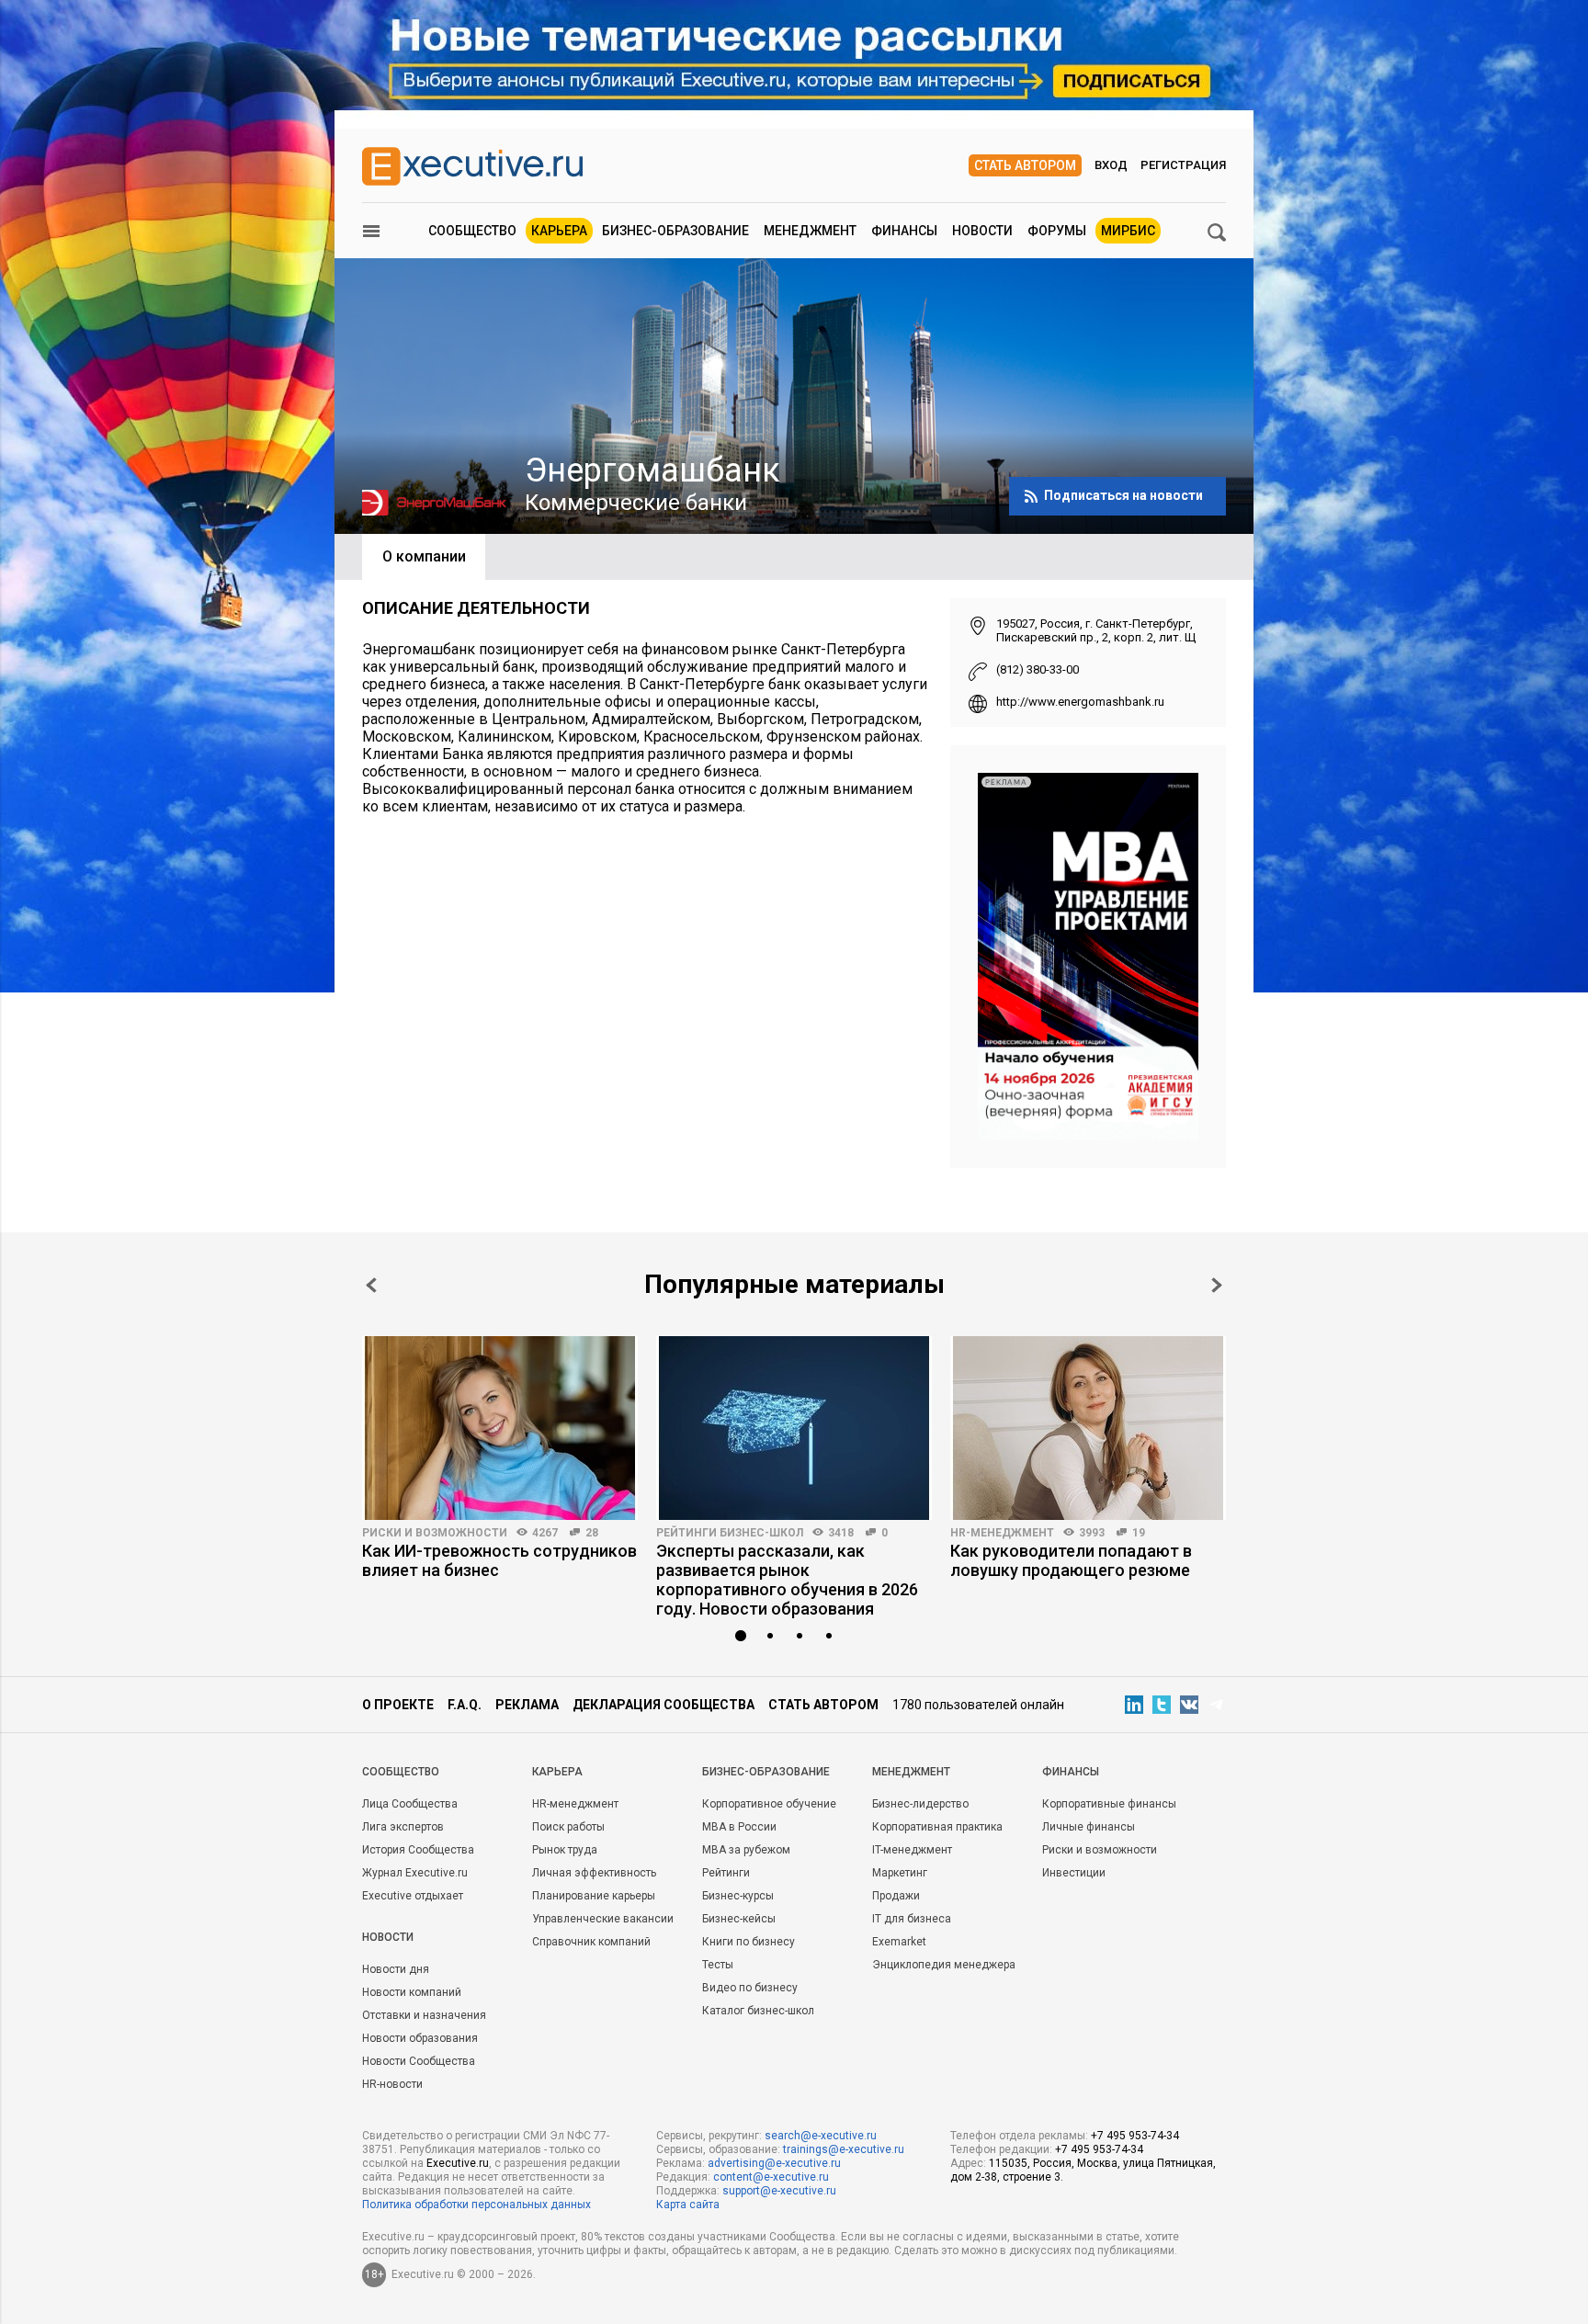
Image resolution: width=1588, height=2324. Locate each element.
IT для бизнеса (912, 1919)
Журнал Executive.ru (415, 1873)
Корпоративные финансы (1109, 1804)
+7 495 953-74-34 (1135, 2136)
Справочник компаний (591, 1942)
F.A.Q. (465, 1705)
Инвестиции (1074, 1873)
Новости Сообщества (419, 2061)
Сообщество (472, 231)
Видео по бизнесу (750, 1988)
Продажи (896, 1896)
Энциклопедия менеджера (944, 1965)
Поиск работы (568, 1827)
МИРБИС (1128, 231)
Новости (982, 231)
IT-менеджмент (912, 1850)
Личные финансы (1089, 1827)
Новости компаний (412, 1992)
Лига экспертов (403, 1827)
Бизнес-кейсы (739, 1919)
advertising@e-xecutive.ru (774, 2163)
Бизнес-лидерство (920, 1804)
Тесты (718, 1965)
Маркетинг (900, 1873)
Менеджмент (810, 231)
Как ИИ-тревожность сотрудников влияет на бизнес (499, 1560)
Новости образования (420, 2038)
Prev (371, 1285)
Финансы (904, 231)
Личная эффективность (594, 1873)
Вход (1111, 165)
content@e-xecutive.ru (771, 2177)
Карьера (559, 231)
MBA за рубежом (746, 1850)
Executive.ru (458, 2163)
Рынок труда (565, 1850)
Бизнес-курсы (738, 1896)
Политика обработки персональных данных (476, 2205)
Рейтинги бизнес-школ (730, 1533)
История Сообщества (418, 1850)
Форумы (1057, 231)
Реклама (527, 1705)
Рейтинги (726, 1873)
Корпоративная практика (937, 1827)
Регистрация (1183, 165)
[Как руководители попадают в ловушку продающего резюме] (1088, 1428)
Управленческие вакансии (603, 1919)
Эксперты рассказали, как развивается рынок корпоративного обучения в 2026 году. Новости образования (787, 1580)
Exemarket (899, 1942)
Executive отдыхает (413, 1896)
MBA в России (739, 1827)
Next (1217, 1285)
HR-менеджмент (1002, 1533)
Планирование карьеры (594, 1896)
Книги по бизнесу (749, 1942)
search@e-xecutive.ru (821, 2136)
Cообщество (401, 1772)
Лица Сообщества (410, 1804)
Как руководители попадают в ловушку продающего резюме (1071, 1560)
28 (592, 1533)
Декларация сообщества (664, 1705)
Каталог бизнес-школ (758, 2011)
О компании (424, 556)
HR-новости (392, 2084)
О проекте (398, 1705)
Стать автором (1025, 165)
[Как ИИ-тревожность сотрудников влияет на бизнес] (500, 1428)
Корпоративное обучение (769, 1804)
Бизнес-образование (675, 231)
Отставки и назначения (424, 2015)
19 (1139, 1533)
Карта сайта (688, 2205)
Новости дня (396, 1969)
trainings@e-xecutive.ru (844, 2149)
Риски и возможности (435, 1533)
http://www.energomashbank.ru (1080, 702)
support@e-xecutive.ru (779, 2191)
